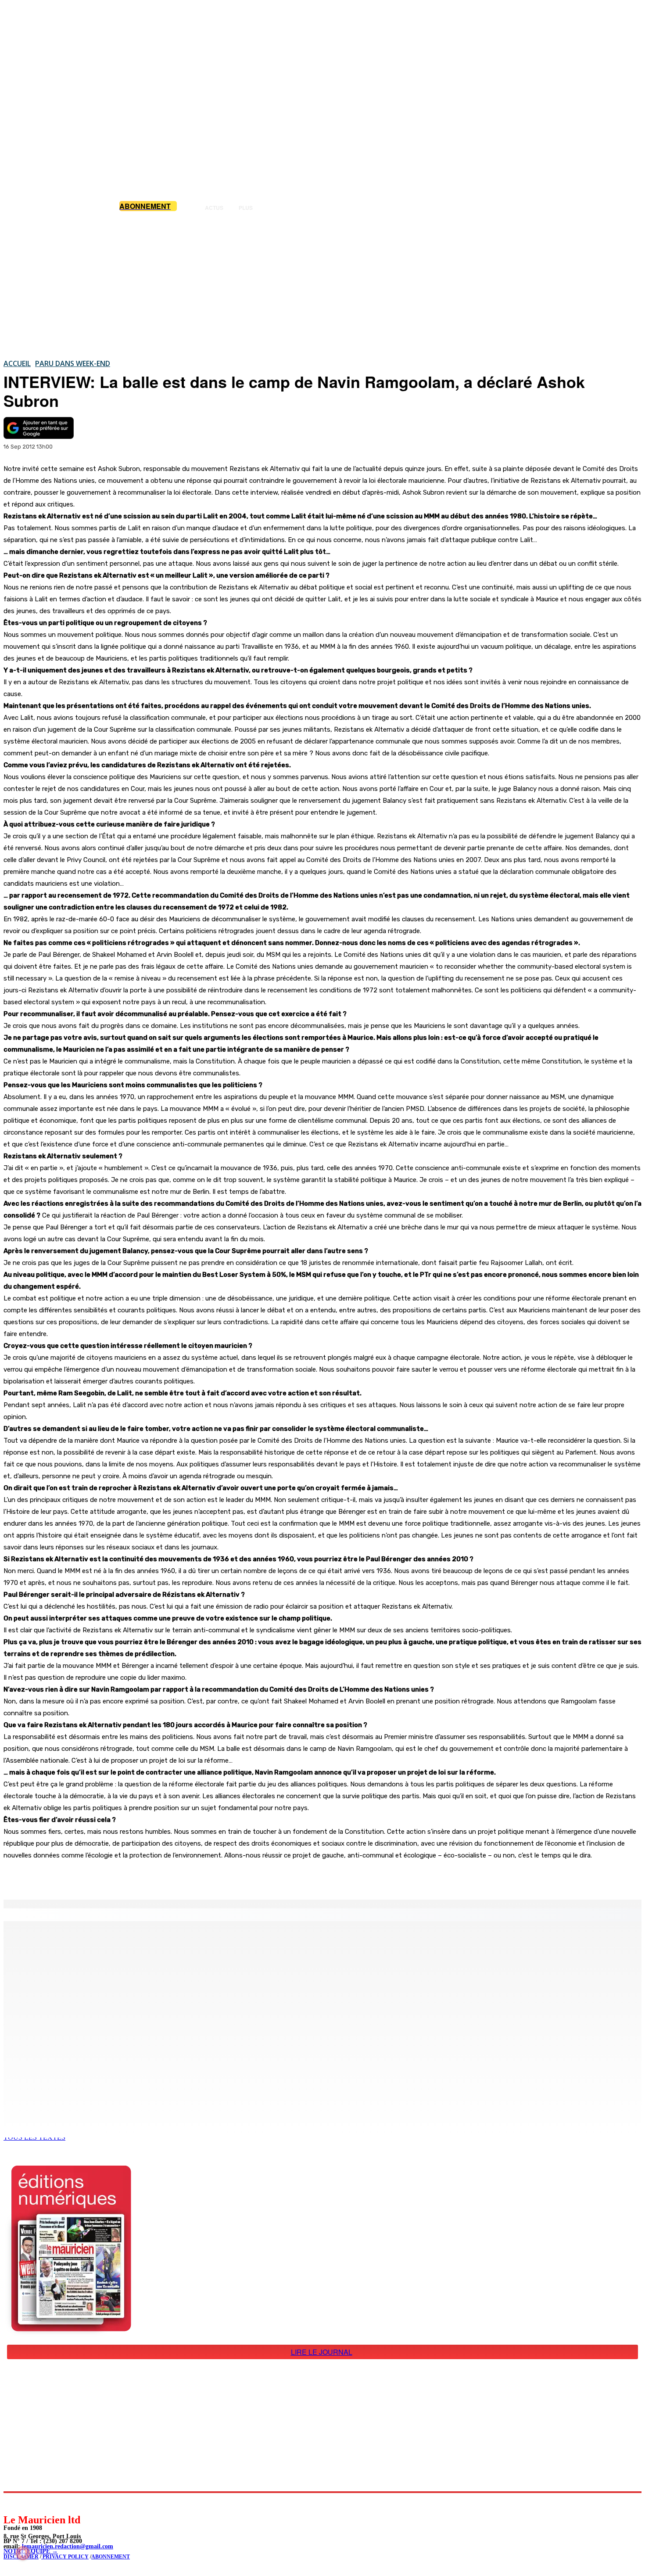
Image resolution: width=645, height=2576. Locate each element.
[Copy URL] (154, 1877)
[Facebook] (91, 1877)
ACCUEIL (17, 363)
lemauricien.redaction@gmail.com (68, 2546)
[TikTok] (70, 2503)
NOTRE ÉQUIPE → (31, 2551)
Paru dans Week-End (73, 363)
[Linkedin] (51, 2503)
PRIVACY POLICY (65, 2557)
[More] (186, 1877)
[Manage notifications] (23, 2553)
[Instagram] (31, 2503)
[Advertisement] (322, 285)
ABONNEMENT (111, 2557)
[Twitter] (123, 1877)
